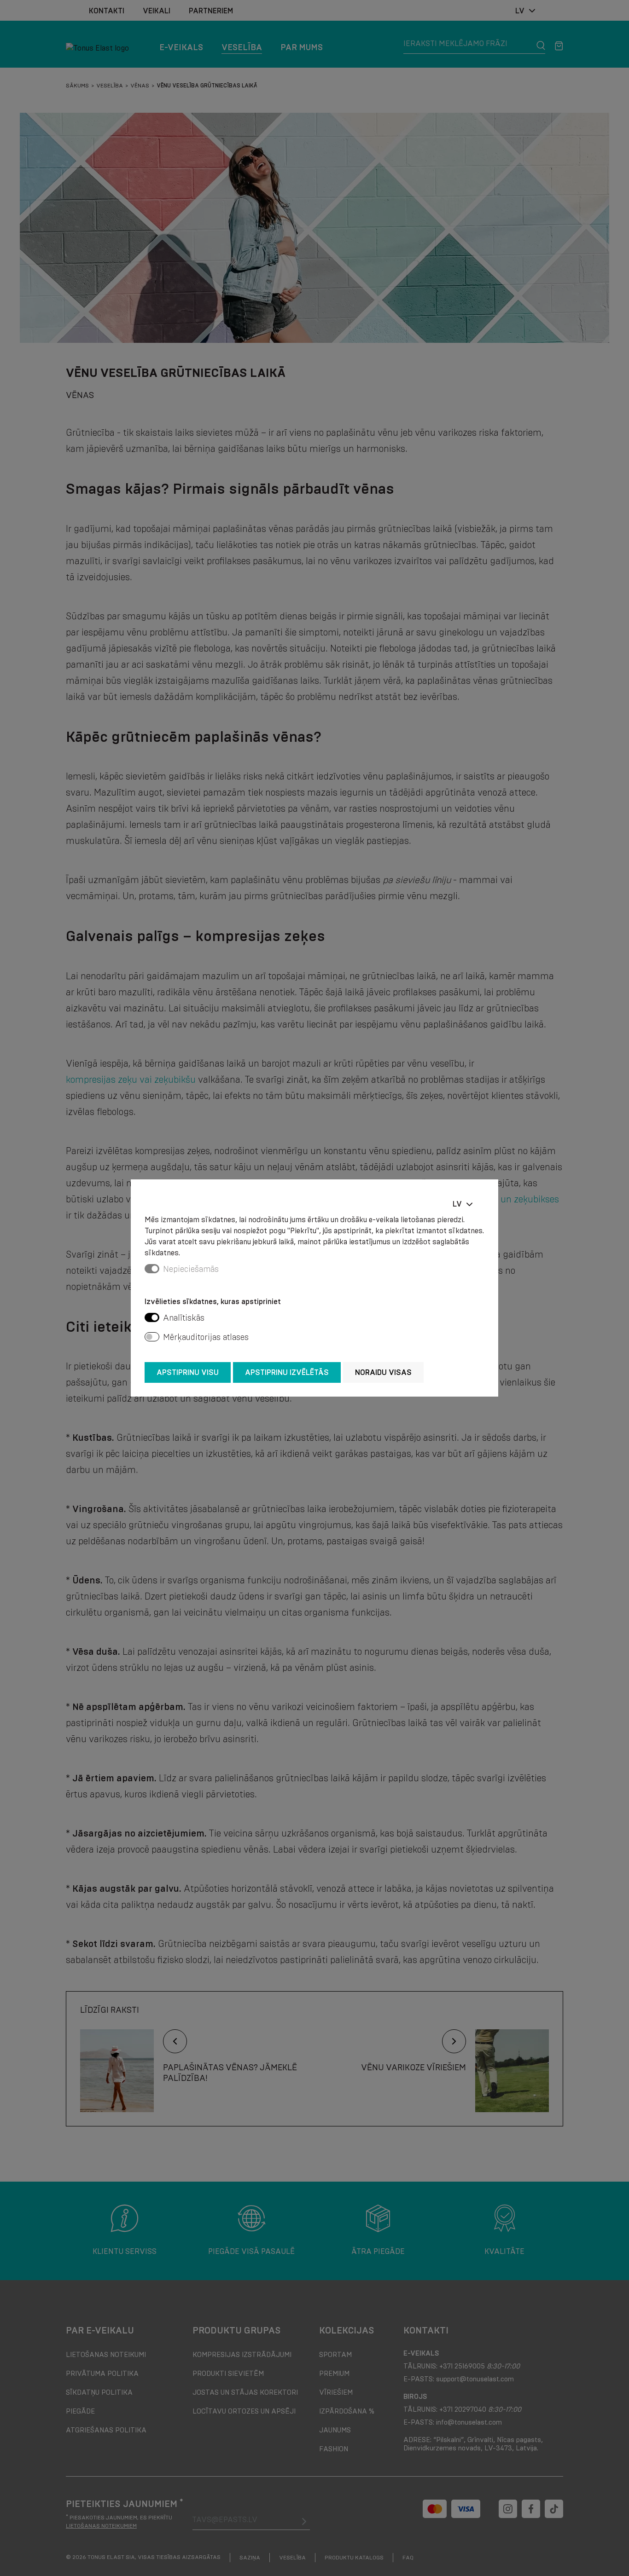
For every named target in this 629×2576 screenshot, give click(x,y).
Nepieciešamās (191, 1269)
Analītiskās (184, 1318)
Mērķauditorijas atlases (206, 1337)
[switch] (152, 1317)
